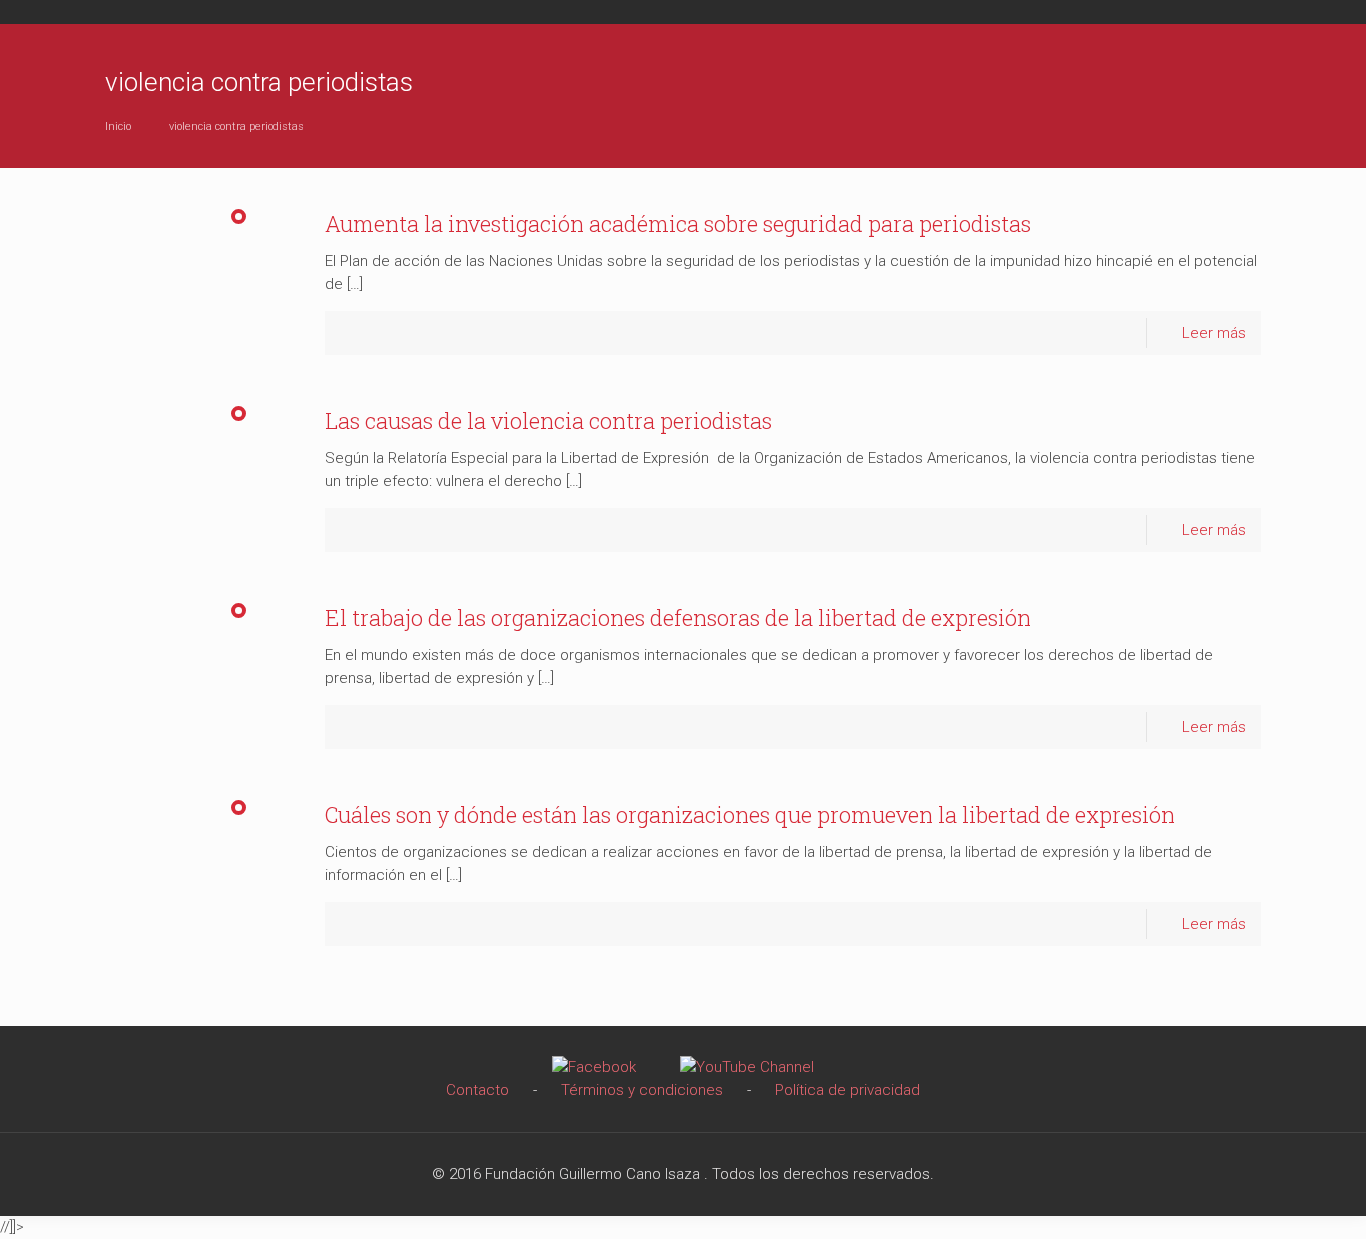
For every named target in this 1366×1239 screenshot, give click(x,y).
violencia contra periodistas (236, 126)
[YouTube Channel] (747, 1067)
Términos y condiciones (642, 1090)
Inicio (118, 126)
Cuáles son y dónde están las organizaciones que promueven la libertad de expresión (750, 814)
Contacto (477, 1090)
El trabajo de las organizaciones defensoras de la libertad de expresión (678, 617)
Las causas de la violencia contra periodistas (548, 420)
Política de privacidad (847, 1090)
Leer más (1214, 333)
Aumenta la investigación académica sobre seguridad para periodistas (678, 223)
